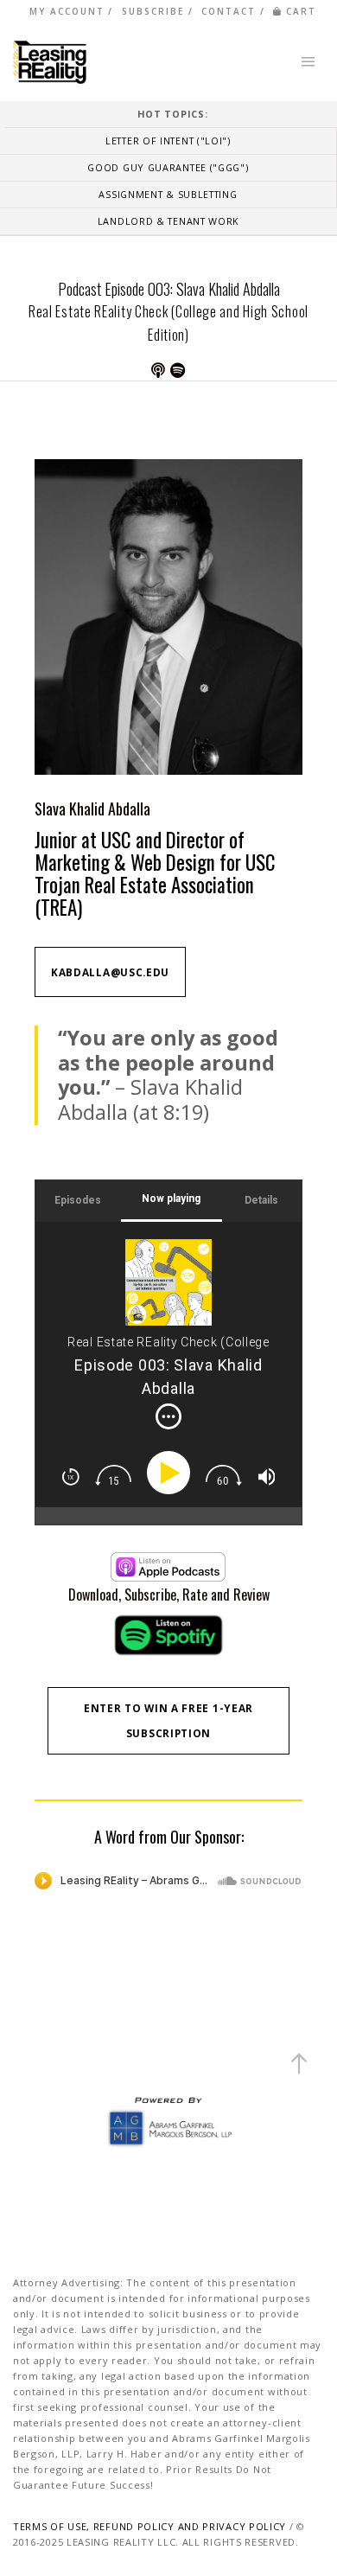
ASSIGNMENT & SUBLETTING (168, 194)
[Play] (172, 1473)
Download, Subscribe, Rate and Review (169, 1595)
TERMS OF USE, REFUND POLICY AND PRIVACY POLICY (149, 2526)
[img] (168, 1416)
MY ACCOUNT (67, 11)
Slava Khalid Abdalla (92, 809)
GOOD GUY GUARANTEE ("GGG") (168, 167)
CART (301, 11)
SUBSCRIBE (153, 11)
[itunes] (168, 1567)
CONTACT (229, 11)
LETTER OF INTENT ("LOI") (168, 141)
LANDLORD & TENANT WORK (168, 221)
